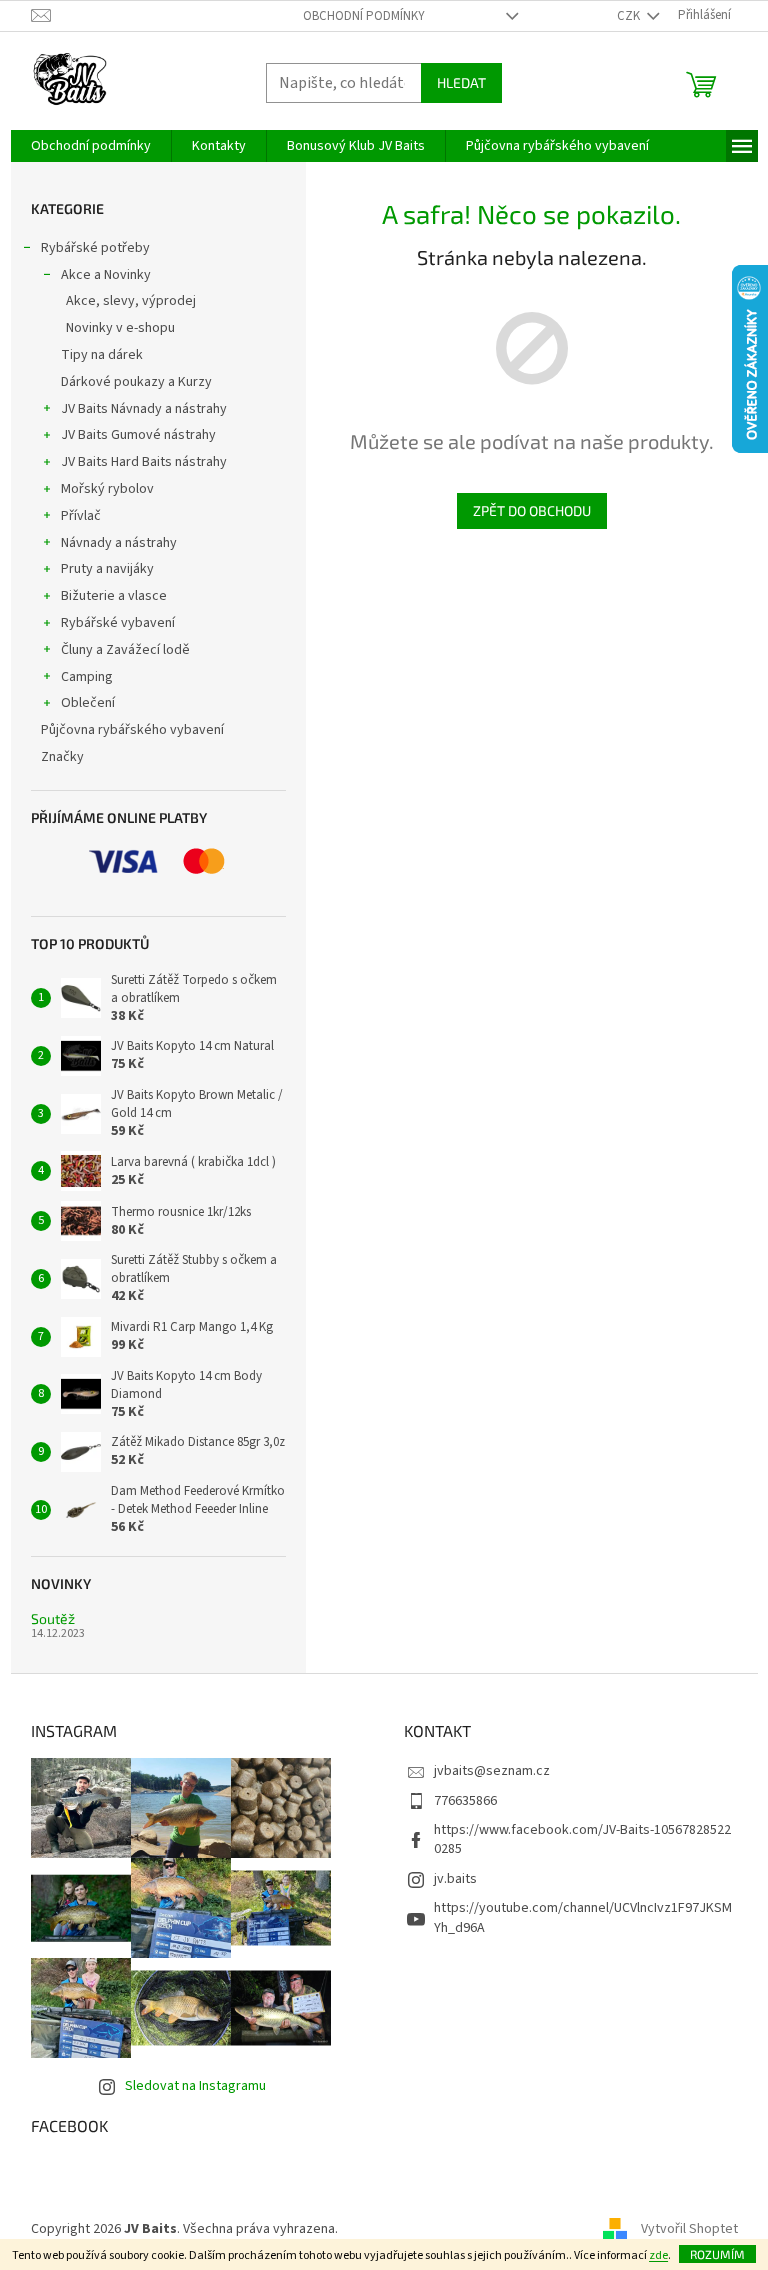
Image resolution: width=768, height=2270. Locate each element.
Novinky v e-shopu (120, 328)
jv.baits (455, 1879)
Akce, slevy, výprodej (131, 301)
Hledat (461, 82)
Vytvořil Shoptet (689, 2229)
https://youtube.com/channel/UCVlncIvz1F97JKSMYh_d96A (583, 1917)
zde (658, 2255)
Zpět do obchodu (532, 510)
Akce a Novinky (106, 275)
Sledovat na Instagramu (195, 2086)
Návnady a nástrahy (119, 543)
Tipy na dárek (102, 355)
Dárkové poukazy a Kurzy (136, 382)
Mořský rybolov (107, 489)
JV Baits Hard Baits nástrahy (144, 462)
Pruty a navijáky (107, 569)
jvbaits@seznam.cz (492, 1771)
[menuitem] (91, 146)
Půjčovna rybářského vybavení (132, 730)
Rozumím (717, 2254)
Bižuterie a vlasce (114, 596)
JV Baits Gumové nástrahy (138, 435)
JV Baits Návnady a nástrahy (144, 409)
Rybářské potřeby (95, 248)
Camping (87, 677)
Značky (62, 757)
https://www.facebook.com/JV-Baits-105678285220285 (582, 1839)
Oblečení (88, 703)
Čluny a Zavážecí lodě (125, 650)
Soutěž (53, 1618)
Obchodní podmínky (364, 16)
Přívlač (81, 516)
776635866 (465, 1801)
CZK (630, 16)
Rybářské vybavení (118, 623)
